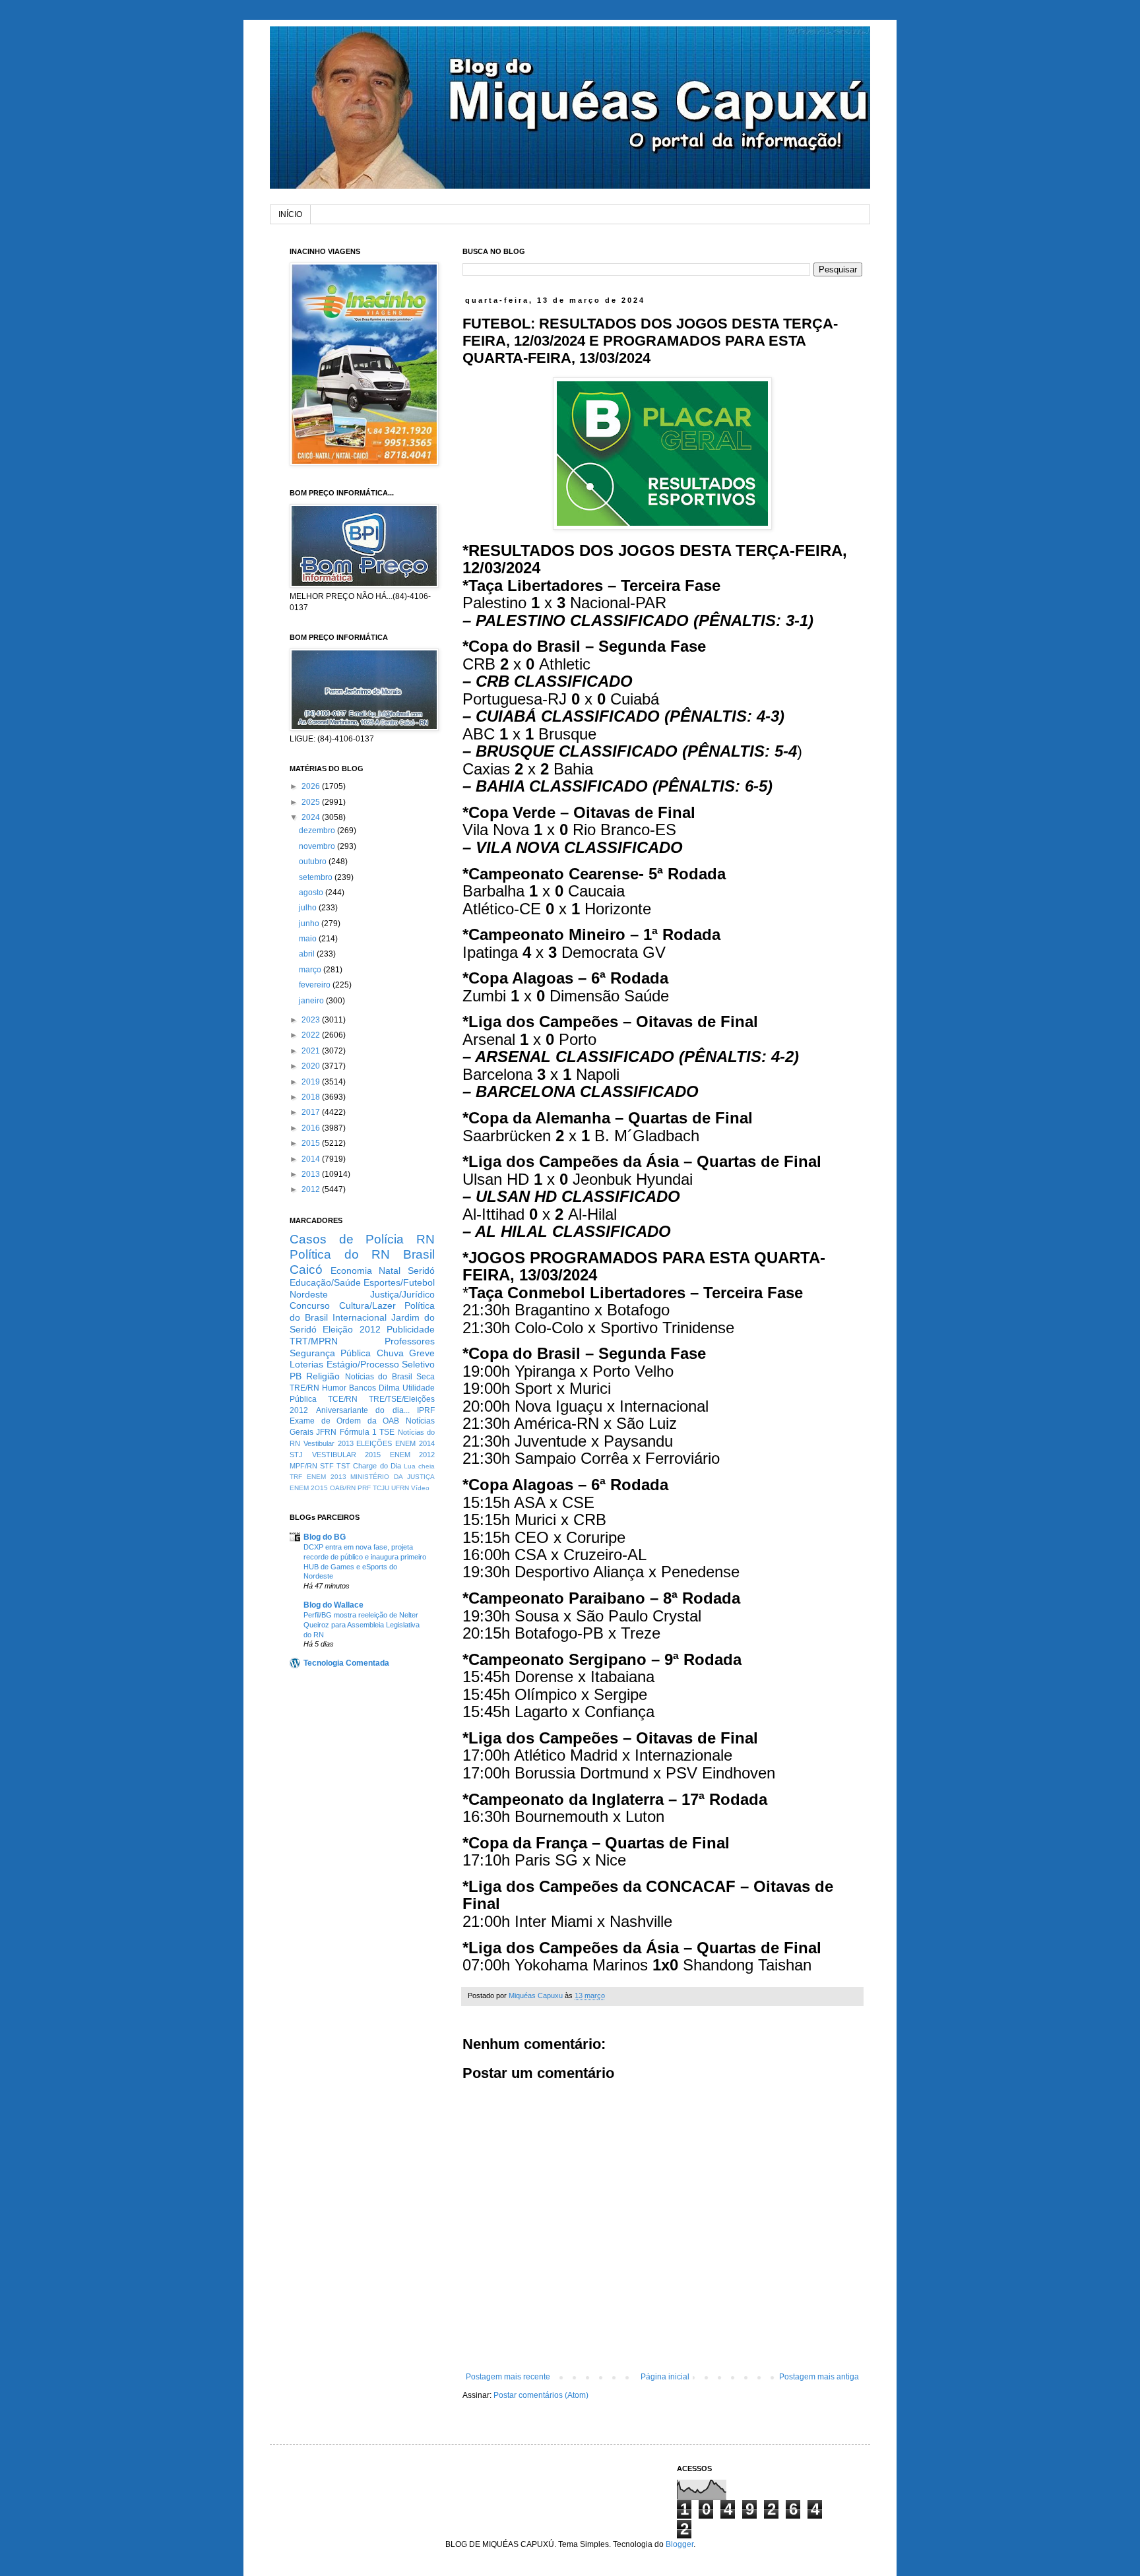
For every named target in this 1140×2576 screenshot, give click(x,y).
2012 (312, 1189)
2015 (312, 1143)
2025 (312, 802)
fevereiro (316, 985)
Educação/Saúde (325, 1282)
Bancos (363, 1388)
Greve (422, 1353)
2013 (312, 1174)
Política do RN (340, 1254)
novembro (318, 846)
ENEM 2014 (415, 1443)
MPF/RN (303, 1466)
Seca (426, 1377)
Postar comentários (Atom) (541, 2395)
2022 (312, 1035)
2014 (312, 1159)
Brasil (419, 1254)
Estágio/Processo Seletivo (381, 1364)
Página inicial (665, 2377)
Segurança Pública (330, 1353)
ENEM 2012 (413, 1455)
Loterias (306, 1364)
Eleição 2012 (351, 1329)
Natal (390, 1271)
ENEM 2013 (327, 1477)
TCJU (381, 1488)
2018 (312, 1097)
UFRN (400, 1488)
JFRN (326, 1432)
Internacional (360, 1317)
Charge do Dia (377, 1466)
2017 (312, 1112)
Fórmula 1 (358, 1432)
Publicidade (411, 1329)
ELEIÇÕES (374, 1443)
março (311, 970)
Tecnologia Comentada (346, 1663)
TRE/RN (304, 1388)
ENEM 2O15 (309, 1488)
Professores (410, 1341)
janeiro (312, 1001)
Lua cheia (419, 1466)
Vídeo (420, 1488)
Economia (351, 1271)
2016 (312, 1128)
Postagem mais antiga (819, 2377)
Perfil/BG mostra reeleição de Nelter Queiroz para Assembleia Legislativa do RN (362, 1625)
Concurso (310, 1305)
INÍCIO (290, 214)
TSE (387, 1432)
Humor (334, 1388)
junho (310, 924)
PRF (364, 1488)
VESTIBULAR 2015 (347, 1455)
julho (309, 908)
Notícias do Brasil (379, 1377)
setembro (317, 877)
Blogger (680, 2544)
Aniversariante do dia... (363, 1410)
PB (296, 1376)
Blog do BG (325, 1537)
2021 (312, 1051)
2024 (312, 817)
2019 (312, 1082)
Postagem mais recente (508, 2377)
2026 (312, 786)
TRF (296, 1477)
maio (309, 939)
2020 (312, 1066)
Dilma (389, 1388)
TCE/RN (343, 1399)
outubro (314, 862)
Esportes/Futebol (399, 1282)
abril (308, 954)
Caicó (306, 1270)
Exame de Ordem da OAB (344, 1421)
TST (343, 1466)
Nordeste (309, 1294)
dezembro (318, 831)
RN (426, 1239)
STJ (296, 1455)
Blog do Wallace (333, 1605)
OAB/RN (343, 1488)
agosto (312, 893)
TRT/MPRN (314, 1341)
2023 (312, 1020)
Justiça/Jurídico (402, 1294)
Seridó (421, 1271)
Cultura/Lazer (367, 1305)
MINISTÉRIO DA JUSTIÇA (393, 1477)
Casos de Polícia (347, 1239)
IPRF (426, 1410)
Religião (323, 1376)
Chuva (390, 1353)
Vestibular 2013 (329, 1443)
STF (327, 1466)
